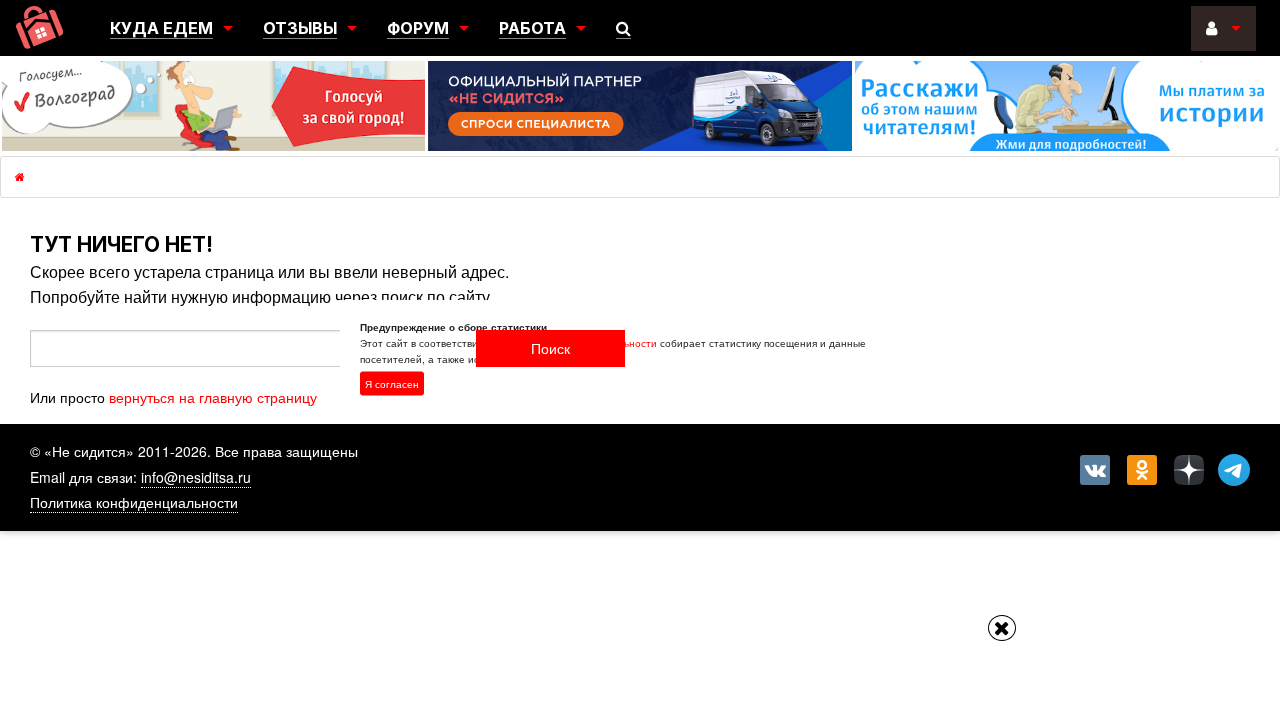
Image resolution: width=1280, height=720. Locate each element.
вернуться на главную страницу (213, 397)
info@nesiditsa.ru (196, 477)
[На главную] (39, 27)
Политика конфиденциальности (134, 502)
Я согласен (392, 384)
